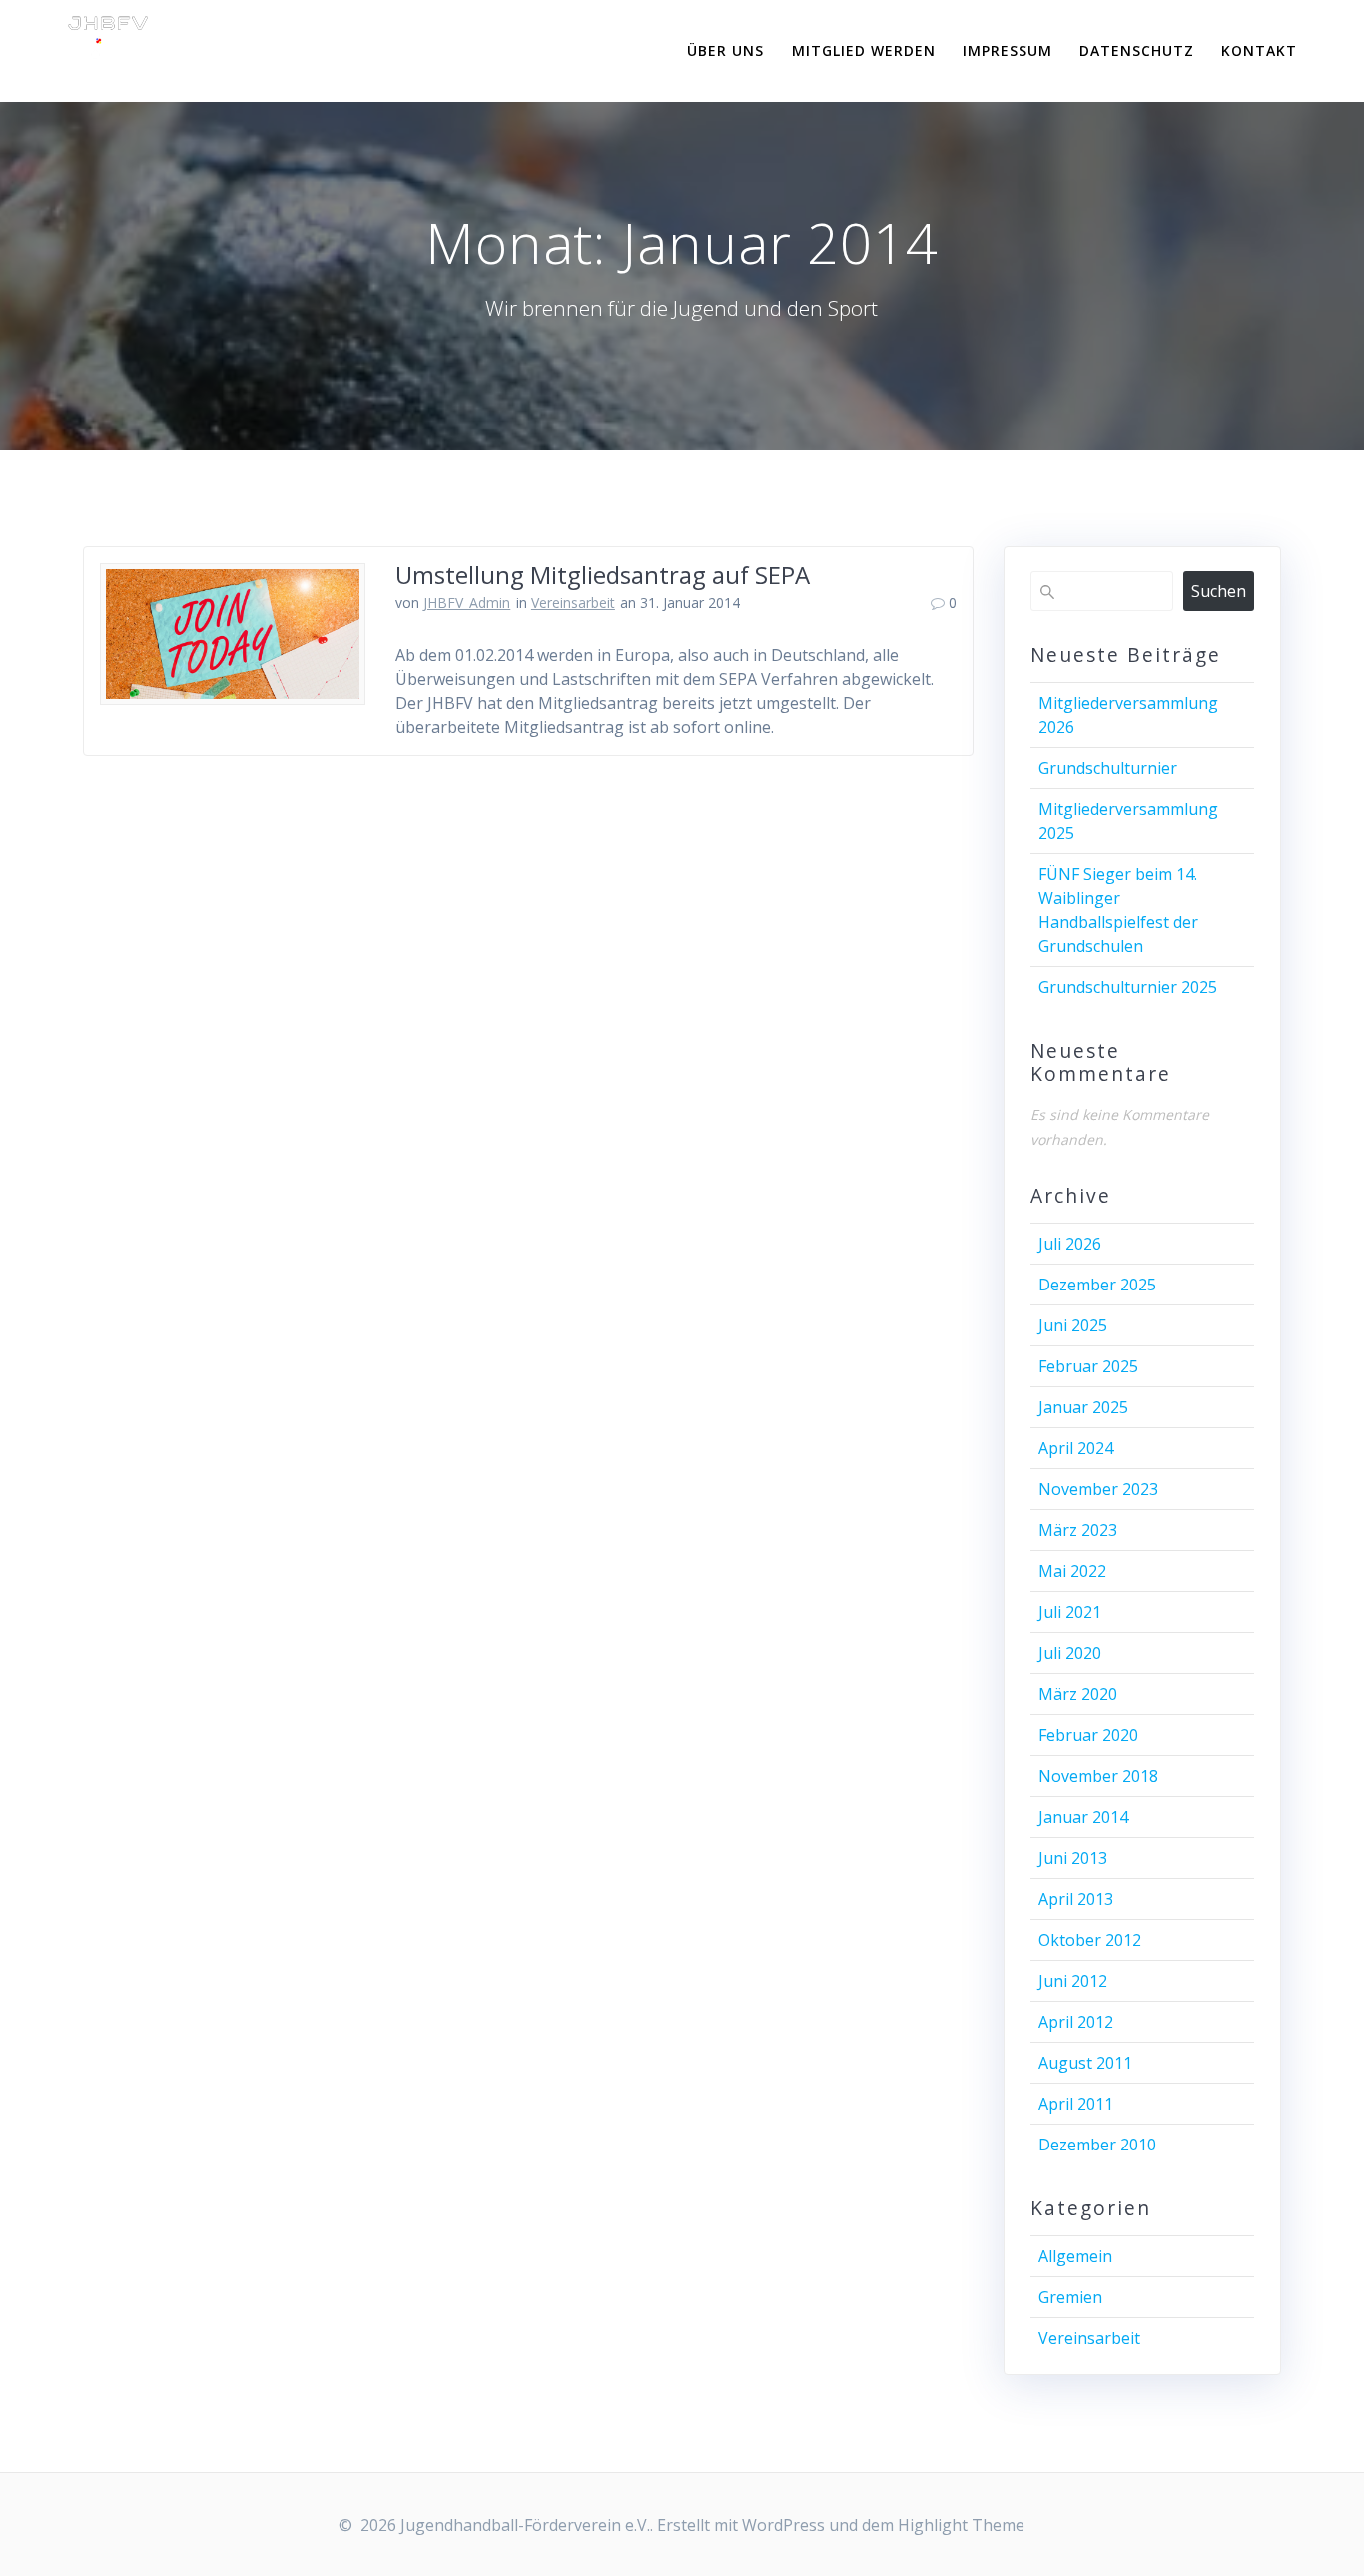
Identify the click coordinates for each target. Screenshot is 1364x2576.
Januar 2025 (1083, 1407)
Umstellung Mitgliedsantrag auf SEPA (603, 575)
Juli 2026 (1070, 1244)
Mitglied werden (864, 50)
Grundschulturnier (1108, 768)
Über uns (725, 50)
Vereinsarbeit (573, 603)
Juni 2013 (1073, 1858)
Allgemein (1075, 2256)
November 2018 (1098, 1776)
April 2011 (1076, 2104)
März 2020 (1078, 1694)
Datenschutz (1137, 50)
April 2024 (1076, 1448)
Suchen (1219, 591)
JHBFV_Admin (467, 603)
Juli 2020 (1070, 1653)
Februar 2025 (1088, 1366)
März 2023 (1078, 1530)
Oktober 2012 (1090, 1940)
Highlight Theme (961, 2525)
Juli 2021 (1070, 1612)
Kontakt (1259, 50)
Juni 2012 (1073, 1981)
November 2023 (1098, 1489)
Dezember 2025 (1097, 1285)
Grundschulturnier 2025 (1128, 987)
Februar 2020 (1088, 1735)
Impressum (1008, 50)
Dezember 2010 (1097, 2145)
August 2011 (1085, 2063)
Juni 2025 (1073, 1325)
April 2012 (1076, 2022)
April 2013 (1076, 1899)
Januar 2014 (1083, 1817)
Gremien (1070, 2297)
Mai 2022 (1072, 1571)
